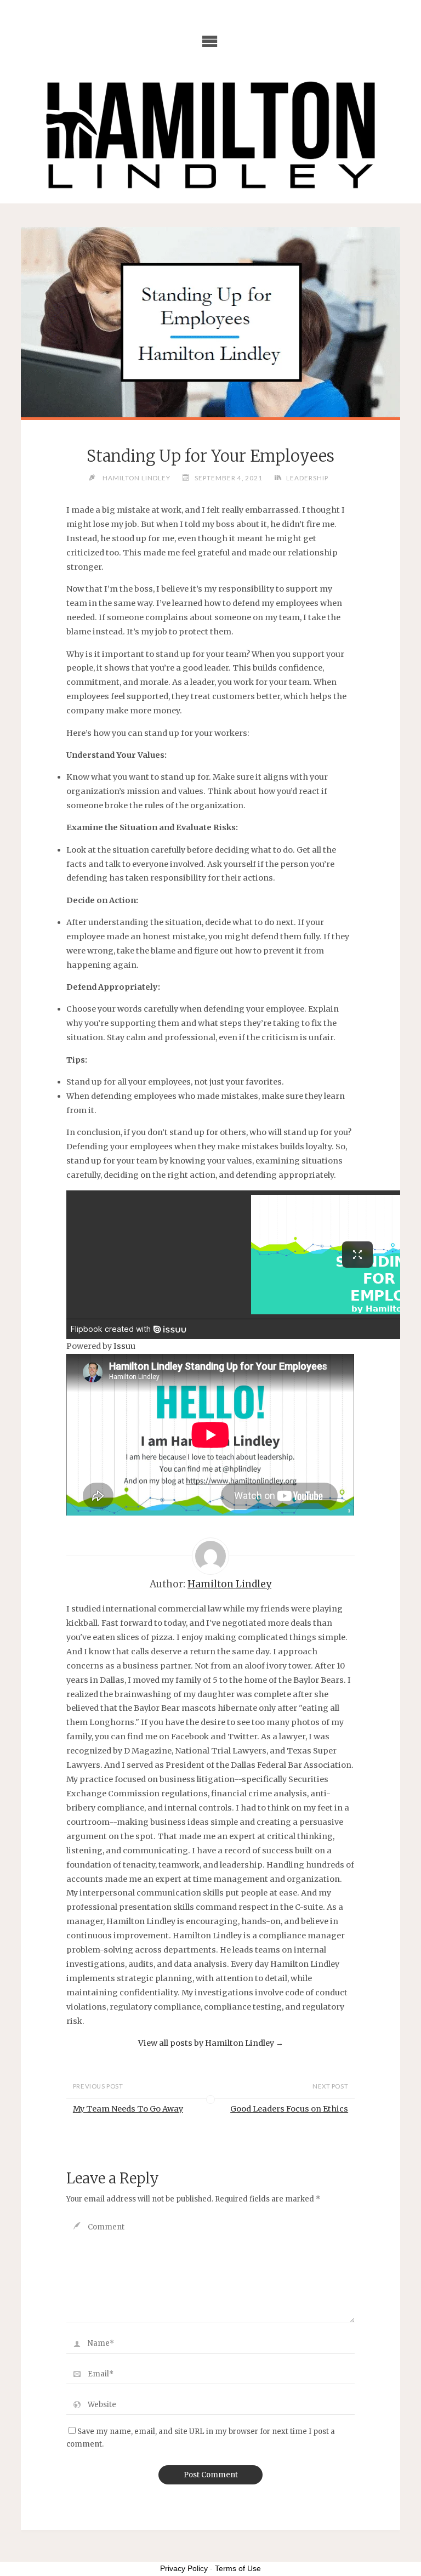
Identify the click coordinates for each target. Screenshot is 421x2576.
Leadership (307, 478)
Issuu (124, 1346)
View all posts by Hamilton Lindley (211, 2043)
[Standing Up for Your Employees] (210, 322)
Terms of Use (238, 2568)
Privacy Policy (184, 2568)
